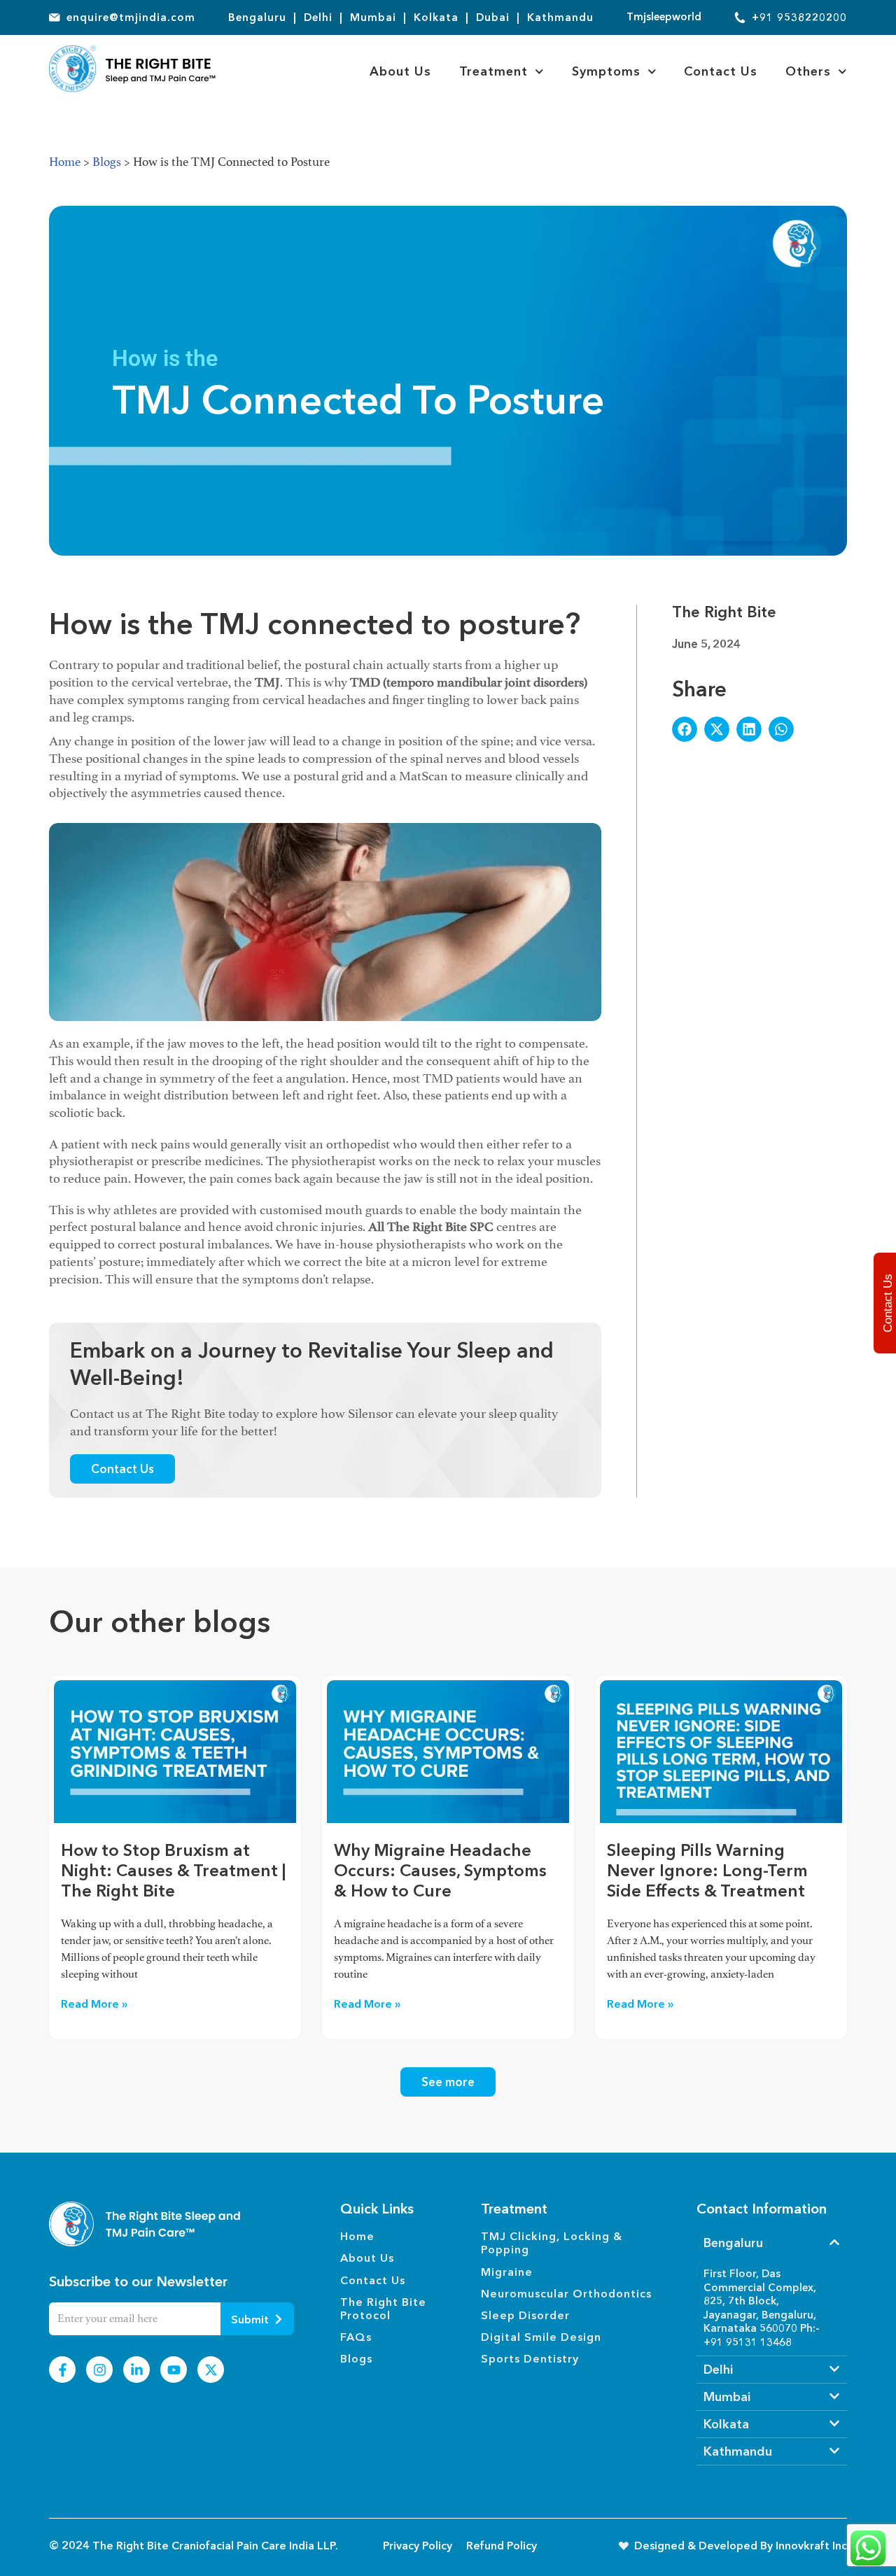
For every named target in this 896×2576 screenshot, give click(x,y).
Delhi (718, 2370)
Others (808, 71)
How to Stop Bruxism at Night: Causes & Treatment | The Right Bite (173, 1870)
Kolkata (726, 2424)
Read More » (94, 2004)
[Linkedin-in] (136, 2370)
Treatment (493, 71)
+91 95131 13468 (748, 2342)
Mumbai (727, 2397)
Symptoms (606, 71)
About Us (400, 71)
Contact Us (721, 71)
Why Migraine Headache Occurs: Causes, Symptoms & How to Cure (440, 1870)
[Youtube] (174, 2370)
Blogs (107, 162)
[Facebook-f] (62, 2370)
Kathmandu (738, 2451)
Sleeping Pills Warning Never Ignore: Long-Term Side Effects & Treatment (707, 1870)
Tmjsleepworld (664, 16)
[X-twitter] (211, 2370)
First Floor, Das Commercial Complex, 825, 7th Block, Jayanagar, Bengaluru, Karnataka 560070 (760, 2301)
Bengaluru (733, 2243)
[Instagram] (99, 2370)
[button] (685, 729)
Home (65, 162)
